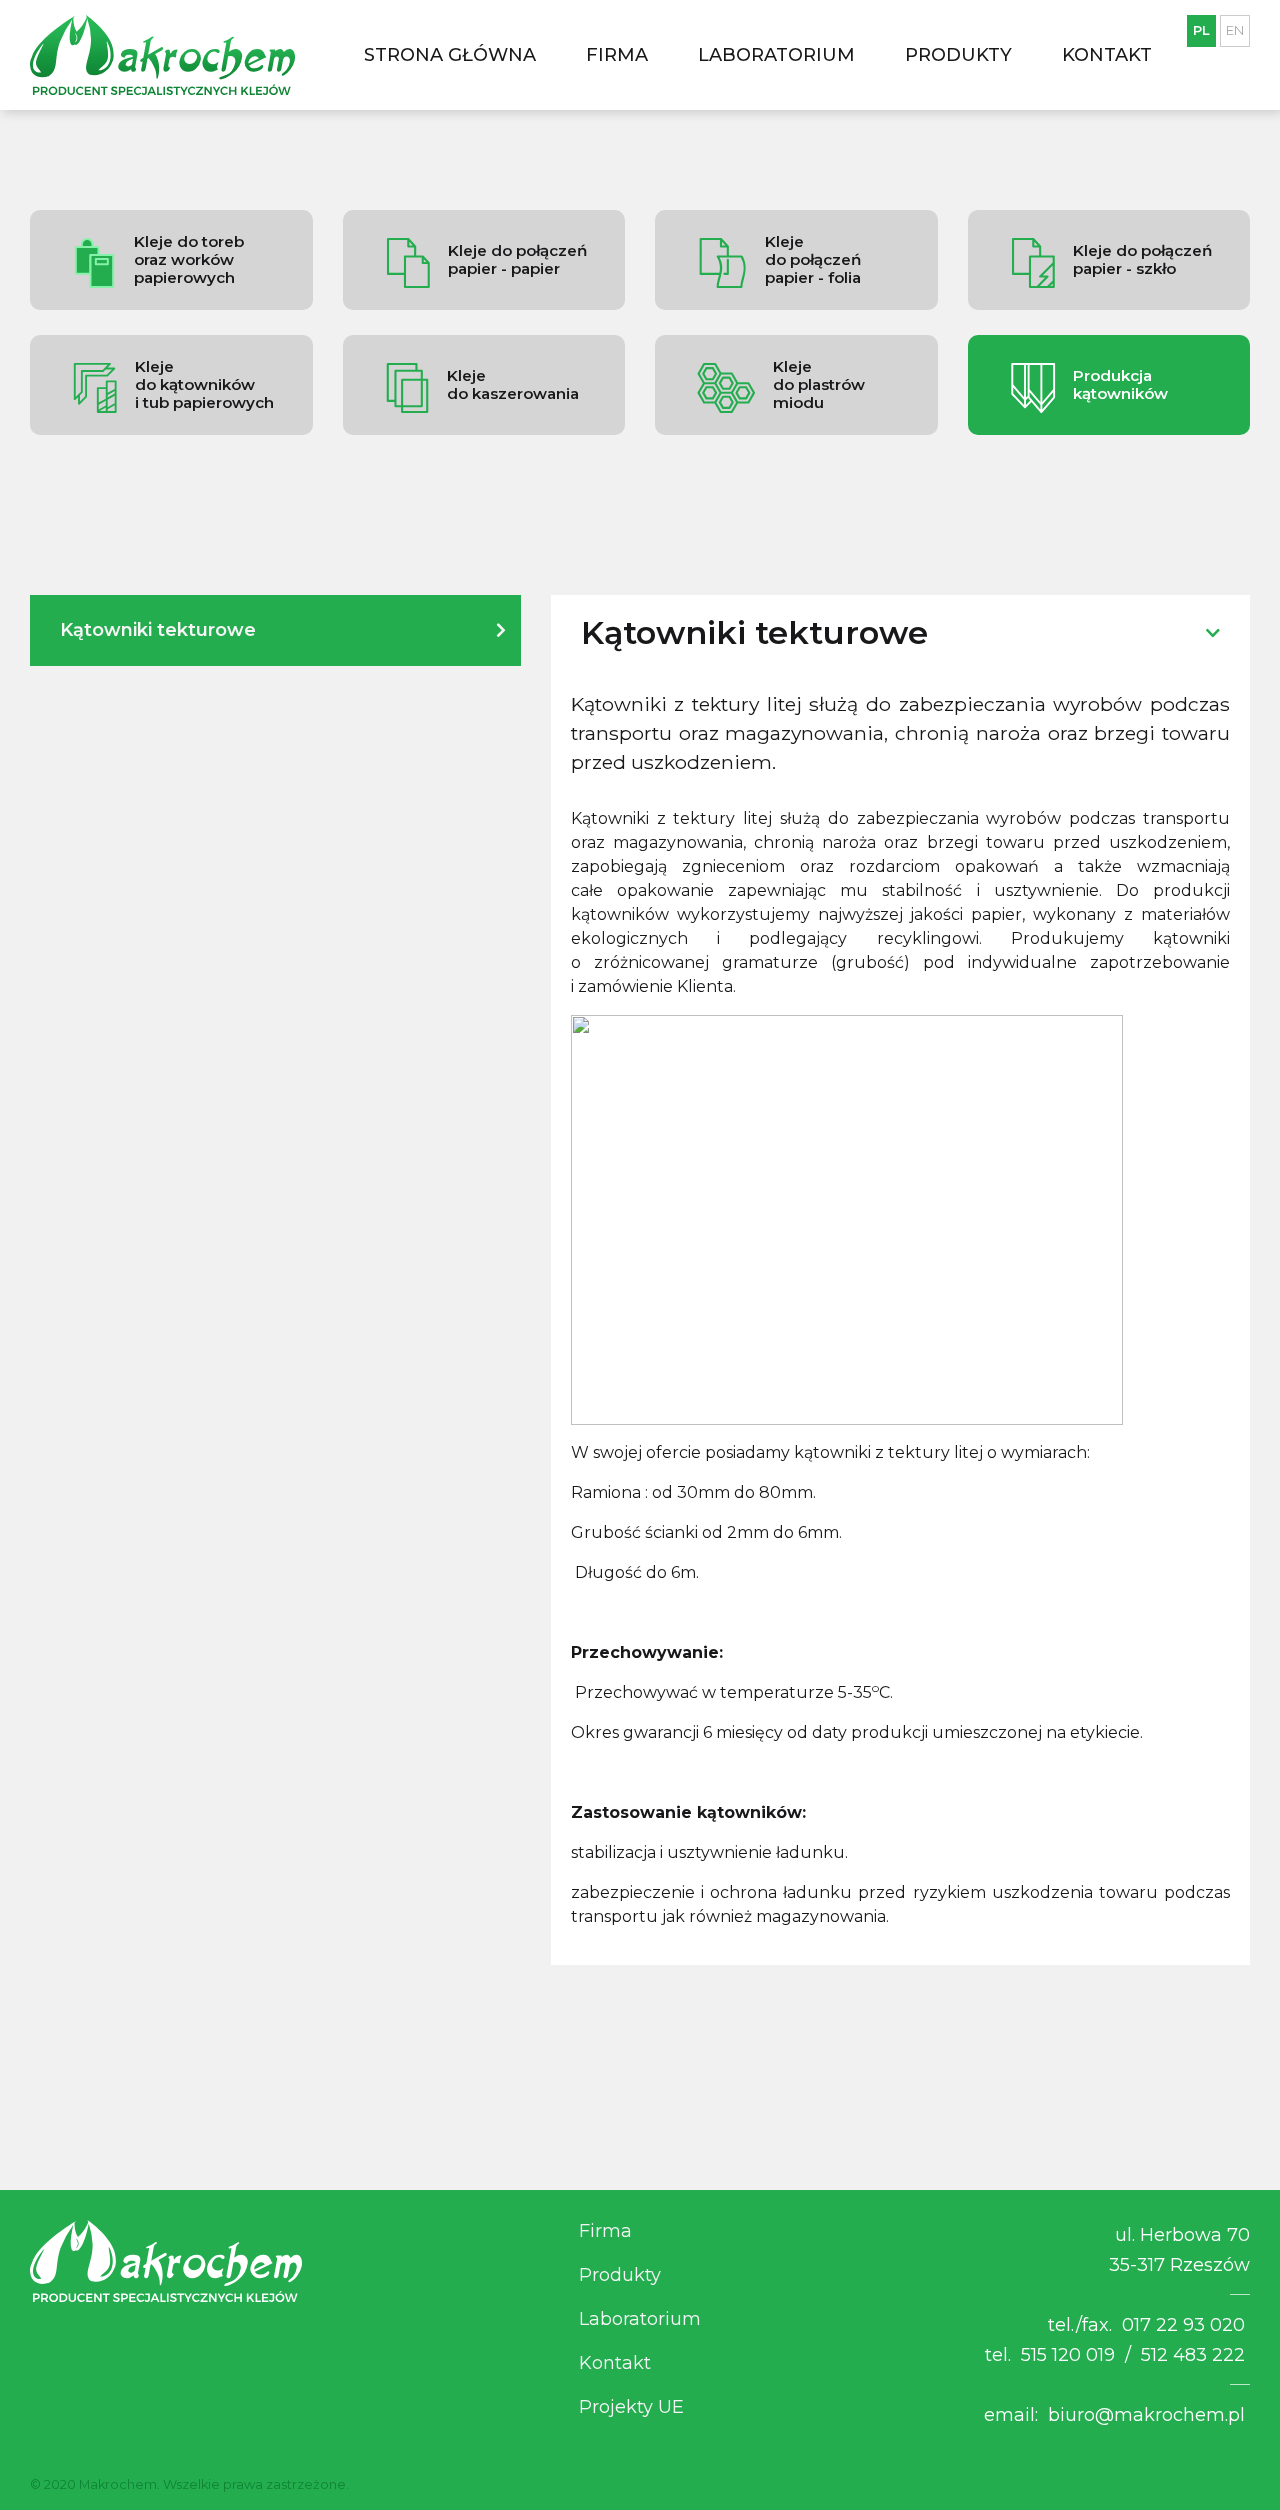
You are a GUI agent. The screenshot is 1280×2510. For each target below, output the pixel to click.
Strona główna (450, 55)
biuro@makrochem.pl (1146, 2415)
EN (1235, 30)
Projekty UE (631, 2407)
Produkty (958, 55)
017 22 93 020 (1183, 2325)
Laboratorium (776, 55)
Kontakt (1107, 55)
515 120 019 (1068, 2355)
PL (1201, 30)
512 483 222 (1193, 2355)
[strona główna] (162, 55)
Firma (617, 55)
